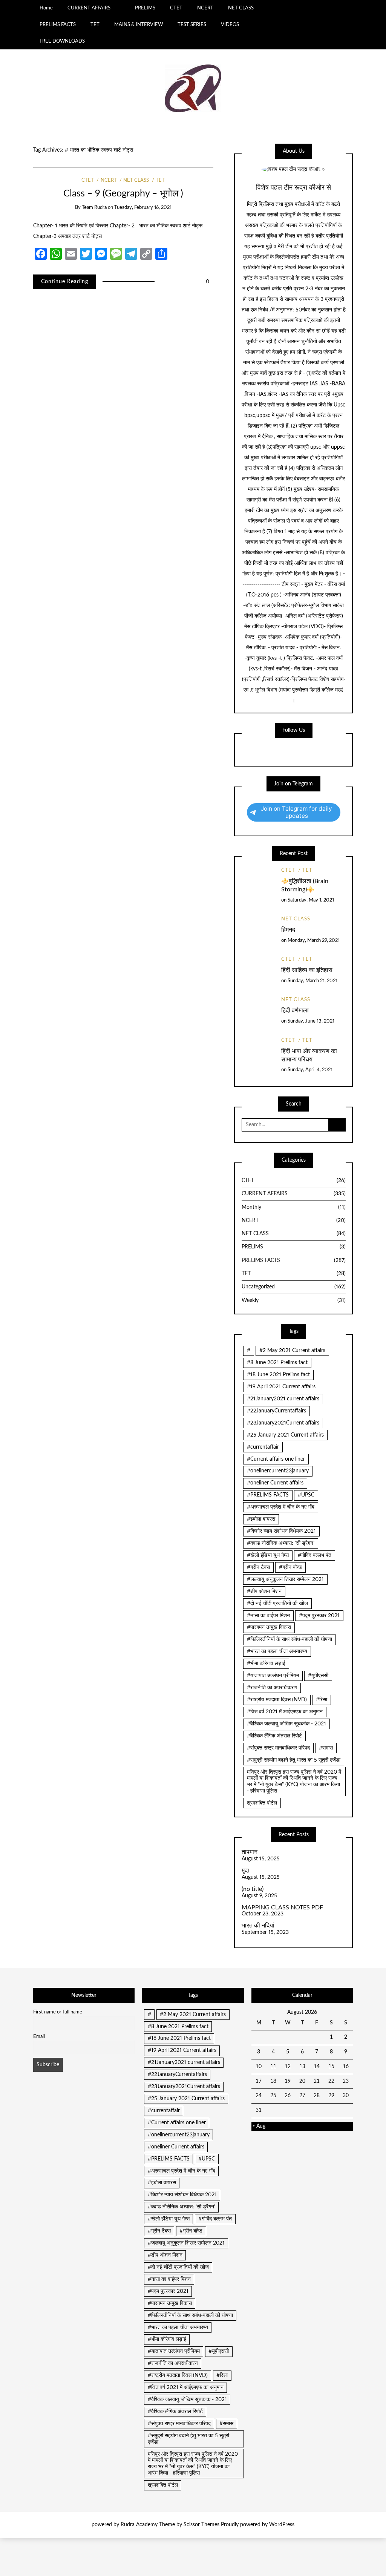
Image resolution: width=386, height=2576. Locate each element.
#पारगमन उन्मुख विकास (269, 1627)
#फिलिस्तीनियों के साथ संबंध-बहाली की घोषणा (289, 1639)
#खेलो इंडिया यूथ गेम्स (268, 1555)
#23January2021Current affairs (283, 1423)
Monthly (294, 1207)
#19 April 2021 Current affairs (281, 1387)
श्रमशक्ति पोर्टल (262, 1803)
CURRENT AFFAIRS (89, 8)
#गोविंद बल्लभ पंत (315, 1555)
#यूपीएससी (318, 1676)
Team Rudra (94, 208)
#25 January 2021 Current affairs (285, 1435)
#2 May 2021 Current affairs (292, 1351)
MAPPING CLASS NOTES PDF (282, 1907)
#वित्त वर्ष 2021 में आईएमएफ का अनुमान (285, 1712)
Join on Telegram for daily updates (296, 812)
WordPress (282, 2525)
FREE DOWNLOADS (62, 41)
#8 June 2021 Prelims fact (277, 1363)
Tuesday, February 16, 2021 (143, 208)
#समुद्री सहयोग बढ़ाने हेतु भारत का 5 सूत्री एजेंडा (294, 1760)
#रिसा (322, 1700)
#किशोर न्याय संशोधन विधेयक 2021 (281, 1531)
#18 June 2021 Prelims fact (278, 1375)
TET (95, 25)
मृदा (245, 1871)
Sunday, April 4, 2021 (310, 1070)
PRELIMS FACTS (58, 25)
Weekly (294, 1300)
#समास (326, 1748)
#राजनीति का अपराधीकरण (272, 1688)
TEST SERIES (192, 25)
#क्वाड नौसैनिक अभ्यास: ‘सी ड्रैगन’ (281, 1543)
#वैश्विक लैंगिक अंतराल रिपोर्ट (274, 1736)
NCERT (205, 8)
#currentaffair (263, 1447)
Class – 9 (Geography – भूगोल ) (123, 194)
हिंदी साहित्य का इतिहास (307, 970)
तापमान (250, 1852)
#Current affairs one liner (276, 1459)
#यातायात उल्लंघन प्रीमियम (273, 1676)
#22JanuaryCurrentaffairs (276, 1411)
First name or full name (58, 2012)
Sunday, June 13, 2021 (311, 1021)
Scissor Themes (201, 2525)
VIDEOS (230, 25)
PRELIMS (145, 8)
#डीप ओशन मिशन (264, 1592)
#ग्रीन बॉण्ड (290, 1567)
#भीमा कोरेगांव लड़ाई (266, 1664)
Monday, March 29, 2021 (314, 941)
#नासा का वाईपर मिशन (268, 1616)
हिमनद (288, 930)
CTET (176, 8)
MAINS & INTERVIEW (139, 25)
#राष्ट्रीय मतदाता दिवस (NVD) (277, 1700)
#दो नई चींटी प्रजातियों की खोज (277, 1604)
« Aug (259, 2126)
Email (39, 2036)
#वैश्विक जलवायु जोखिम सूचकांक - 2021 (286, 1724)
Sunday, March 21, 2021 (312, 981)
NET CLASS (241, 8)
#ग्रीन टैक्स (258, 1567)
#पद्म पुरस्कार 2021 (319, 1616)
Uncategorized (294, 1287)
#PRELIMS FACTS (268, 1495)
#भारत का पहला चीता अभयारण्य (277, 1651)
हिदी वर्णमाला (295, 1010)
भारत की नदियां (258, 1926)
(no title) (253, 1889)
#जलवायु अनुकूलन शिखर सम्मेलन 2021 (285, 1579)
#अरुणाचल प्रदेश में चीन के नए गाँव (281, 1507)
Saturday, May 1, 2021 (311, 900)
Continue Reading (65, 282)
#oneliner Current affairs (275, 1483)
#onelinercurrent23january (278, 1471)
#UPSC (306, 1495)
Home (46, 8)
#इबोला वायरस (261, 1519)
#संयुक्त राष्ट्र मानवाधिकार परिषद (278, 1748)
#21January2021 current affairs (283, 1399)
